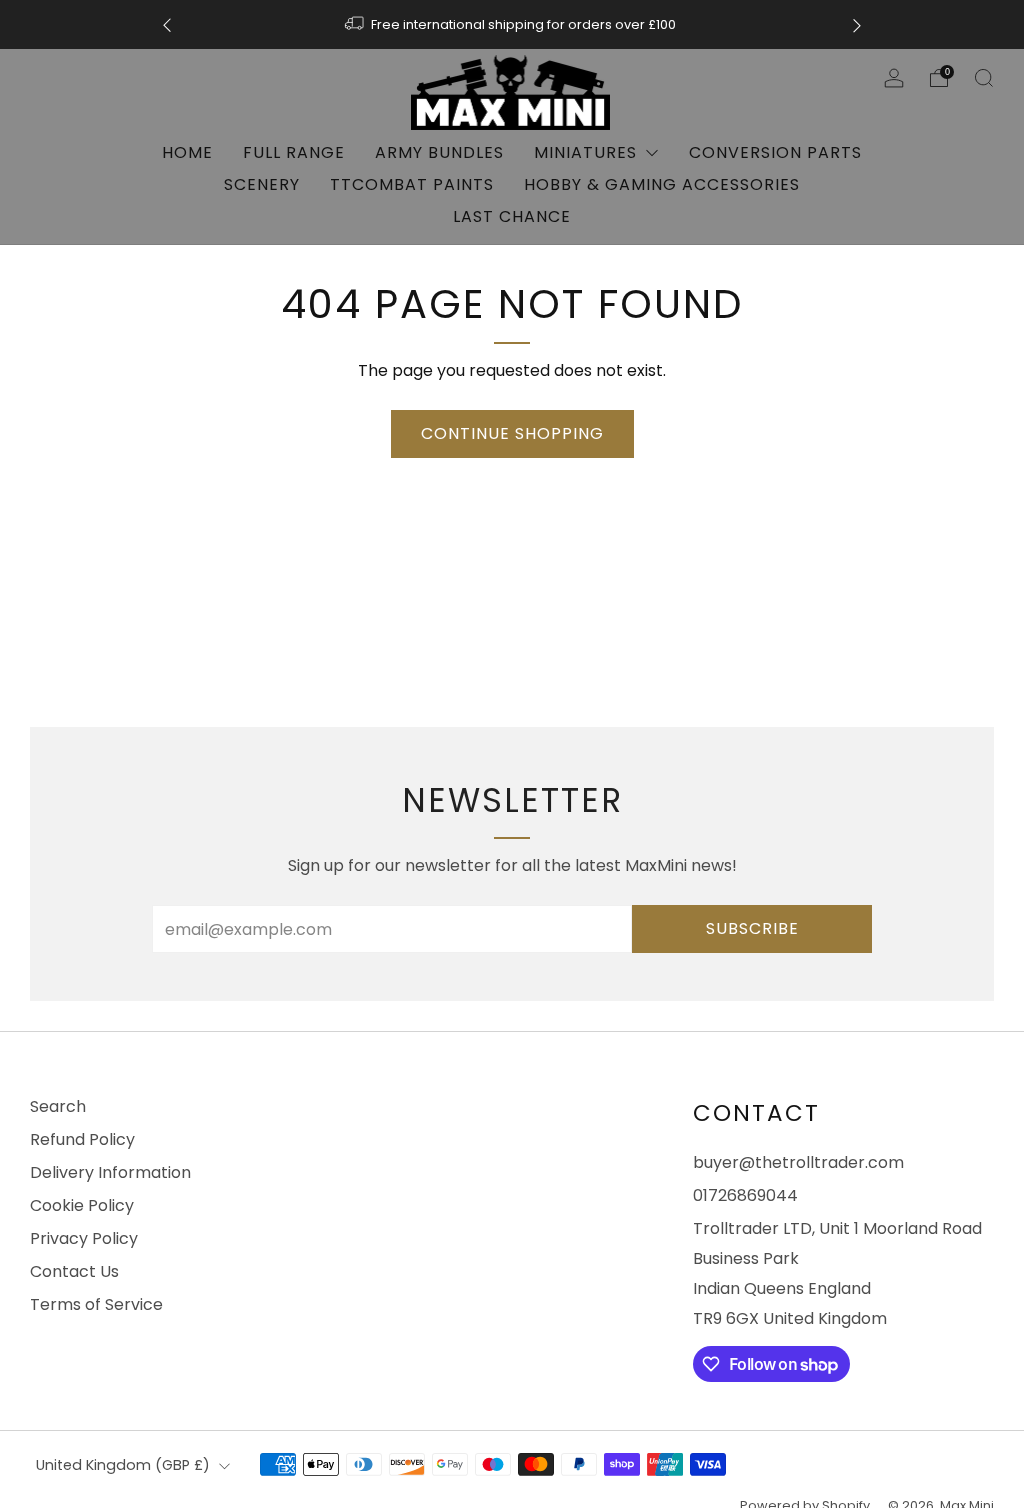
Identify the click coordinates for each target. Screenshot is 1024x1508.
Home (187, 152)
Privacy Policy (84, 1238)
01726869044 (745, 1195)
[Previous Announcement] (167, 24)
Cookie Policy (82, 1205)
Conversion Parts (775, 152)
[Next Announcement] (857, 24)
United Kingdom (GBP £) (123, 1465)
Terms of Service (96, 1304)
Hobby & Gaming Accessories (662, 184)
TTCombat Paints (412, 184)
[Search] (984, 78)
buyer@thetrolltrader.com (798, 1162)
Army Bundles (439, 152)
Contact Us (74, 1271)
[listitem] (512, 24)
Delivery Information (110, 1172)
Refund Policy (82, 1139)
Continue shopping (512, 433)
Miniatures (585, 152)
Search (58, 1106)
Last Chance (512, 216)
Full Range (294, 152)
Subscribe (752, 928)
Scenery (262, 184)
